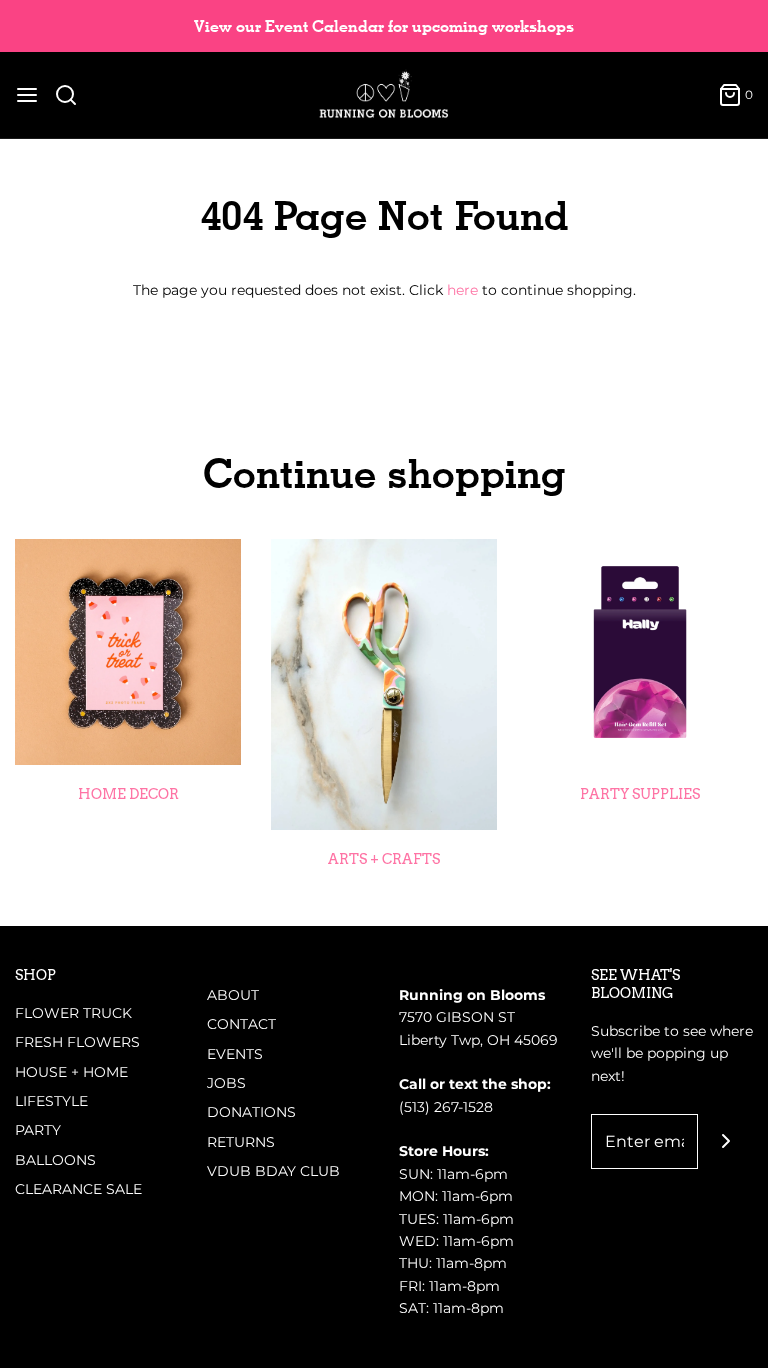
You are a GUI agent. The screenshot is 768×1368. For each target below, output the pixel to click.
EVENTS (235, 1054)
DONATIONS (251, 1112)
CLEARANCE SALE (78, 1189)
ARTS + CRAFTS (384, 859)
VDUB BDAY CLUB (273, 1171)
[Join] (725, 1141)
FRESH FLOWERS (77, 1042)
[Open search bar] (73, 95)
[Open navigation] (27, 95)
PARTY (38, 1130)
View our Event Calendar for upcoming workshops (384, 26)
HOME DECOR (128, 794)
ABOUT (233, 995)
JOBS (226, 1083)
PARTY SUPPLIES (640, 794)
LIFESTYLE (51, 1101)
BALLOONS (55, 1160)
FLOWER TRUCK (73, 1013)
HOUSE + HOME (71, 1072)
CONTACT (241, 1024)
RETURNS (241, 1142)
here (462, 290)
